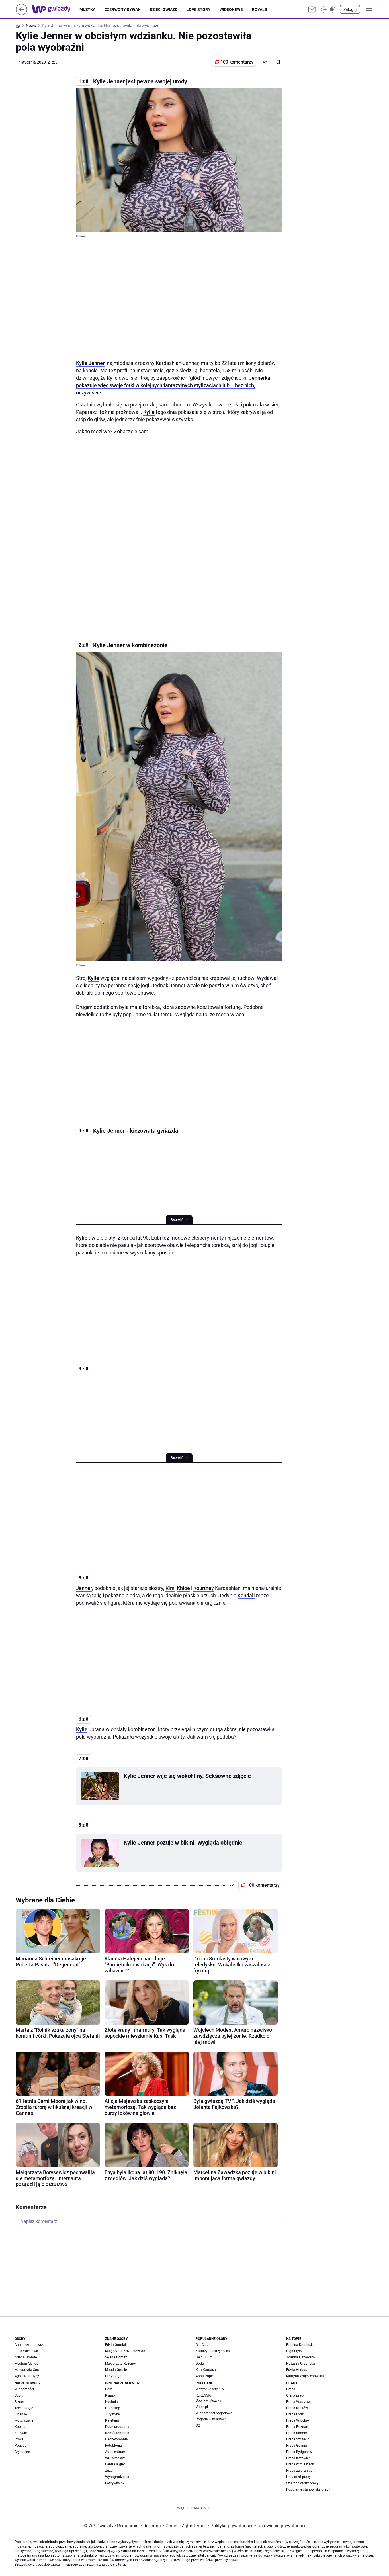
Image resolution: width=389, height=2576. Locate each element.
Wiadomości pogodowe (214, 2413)
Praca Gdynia (297, 2446)
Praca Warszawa (299, 2402)
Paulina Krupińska (300, 2345)
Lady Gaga (113, 2376)
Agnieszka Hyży (27, 2376)
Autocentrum (115, 2452)
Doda (200, 2364)
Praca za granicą (299, 2471)
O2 (198, 2426)
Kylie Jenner (90, 363)
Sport (19, 2395)
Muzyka (87, 9)
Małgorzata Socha (29, 2370)
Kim (170, 1588)
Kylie (149, 412)
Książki (111, 2395)
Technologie (24, 2408)
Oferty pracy (295, 2395)
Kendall (246, 1595)
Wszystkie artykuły (210, 2389)
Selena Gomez (116, 2357)
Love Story (198, 9)
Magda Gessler (116, 2370)
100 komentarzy (237, 62)
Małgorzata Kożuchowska (125, 2351)
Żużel (109, 2471)
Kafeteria (112, 2420)
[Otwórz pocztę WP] (312, 9)
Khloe (183, 1588)
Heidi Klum (204, 2357)
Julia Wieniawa (26, 2351)
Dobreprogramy (117, 2427)
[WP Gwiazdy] (56, 9)
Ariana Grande (26, 2357)
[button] (328, 9)
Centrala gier (115, 2464)
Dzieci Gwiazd (164, 9)
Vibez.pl (202, 2407)
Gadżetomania (116, 2439)
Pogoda (21, 2446)
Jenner (84, 1588)
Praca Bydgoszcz (299, 2452)
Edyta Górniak (116, 2345)
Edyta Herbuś (297, 2370)
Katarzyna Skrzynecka (213, 2351)
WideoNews (231, 9)
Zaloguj (350, 9)
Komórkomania (117, 2433)
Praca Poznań (297, 2427)
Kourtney (204, 1588)
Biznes (20, 2402)
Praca (19, 2439)
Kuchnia (111, 2402)
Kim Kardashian (208, 2370)
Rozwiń (177, 1220)
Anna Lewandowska (30, 2345)
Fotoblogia (113, 2446)
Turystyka (112, 2414)
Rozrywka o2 (115, 2483)
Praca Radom (297, 2433)
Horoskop (113, 2408)
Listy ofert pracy (298, 2477)
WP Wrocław (115, 2458)
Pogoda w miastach (211, 2419)
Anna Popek (205, 2376)
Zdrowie (21, 2433)
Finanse (21, 2414)
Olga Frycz (294, 2351)
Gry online (22, 2452)
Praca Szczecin (298, 2439)
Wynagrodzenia (117, 2477)
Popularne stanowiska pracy (308, 2489)
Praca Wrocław (298, 2420)
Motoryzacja (24, 2420)
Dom (109, 2389)
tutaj (122, 2565)
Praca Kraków (297, 2408)
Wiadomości (24, 2389)
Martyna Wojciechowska (305, 2376)
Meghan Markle (26, 2364)
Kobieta (21, 2427)
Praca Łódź (295, 2414)
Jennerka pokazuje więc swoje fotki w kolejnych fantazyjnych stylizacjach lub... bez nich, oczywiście (173, 385)
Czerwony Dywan (123, 9)
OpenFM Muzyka (208, 2401)
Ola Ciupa (203, 2345)
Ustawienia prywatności (280, 2526)
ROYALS (260, 9)
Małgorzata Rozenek (121, 2364)
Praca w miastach (300, 2464)
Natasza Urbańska (301, 2364)
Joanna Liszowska (301, 2357)
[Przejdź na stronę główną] (22, 14)
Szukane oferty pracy (302, 2483)
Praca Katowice (298, 2458)
